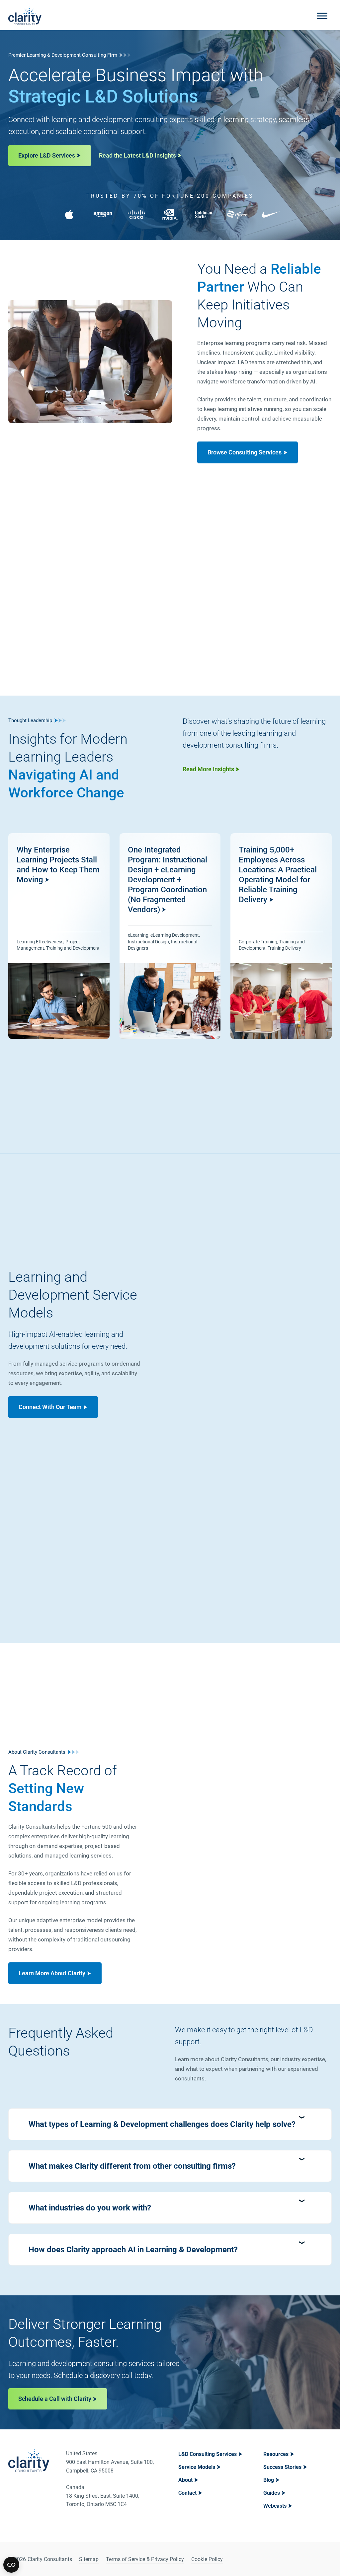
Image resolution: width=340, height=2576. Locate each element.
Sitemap (89, 2559)
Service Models (197, 2467)
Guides (272, 2493)
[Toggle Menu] (322, 16)
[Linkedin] (309, 2559)
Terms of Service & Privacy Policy (145, 2559)
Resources (276, 2454)
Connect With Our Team (50, 1407)
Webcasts (275, 2506)
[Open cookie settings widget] (11, 2565)
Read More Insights (208, 769)
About (185, 2480)
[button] (170, 2124)
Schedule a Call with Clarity (55, 2399)
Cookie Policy (207, 2559)
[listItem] (59, 936)
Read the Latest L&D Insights (137, 155)
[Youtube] (326, 2559)
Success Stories (282, 2467)
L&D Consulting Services (208, 2454)
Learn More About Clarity (52, 1973)
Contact (187, 2493)
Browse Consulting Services (245, 452)
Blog (269, 2480)
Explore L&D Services (47, 155)
